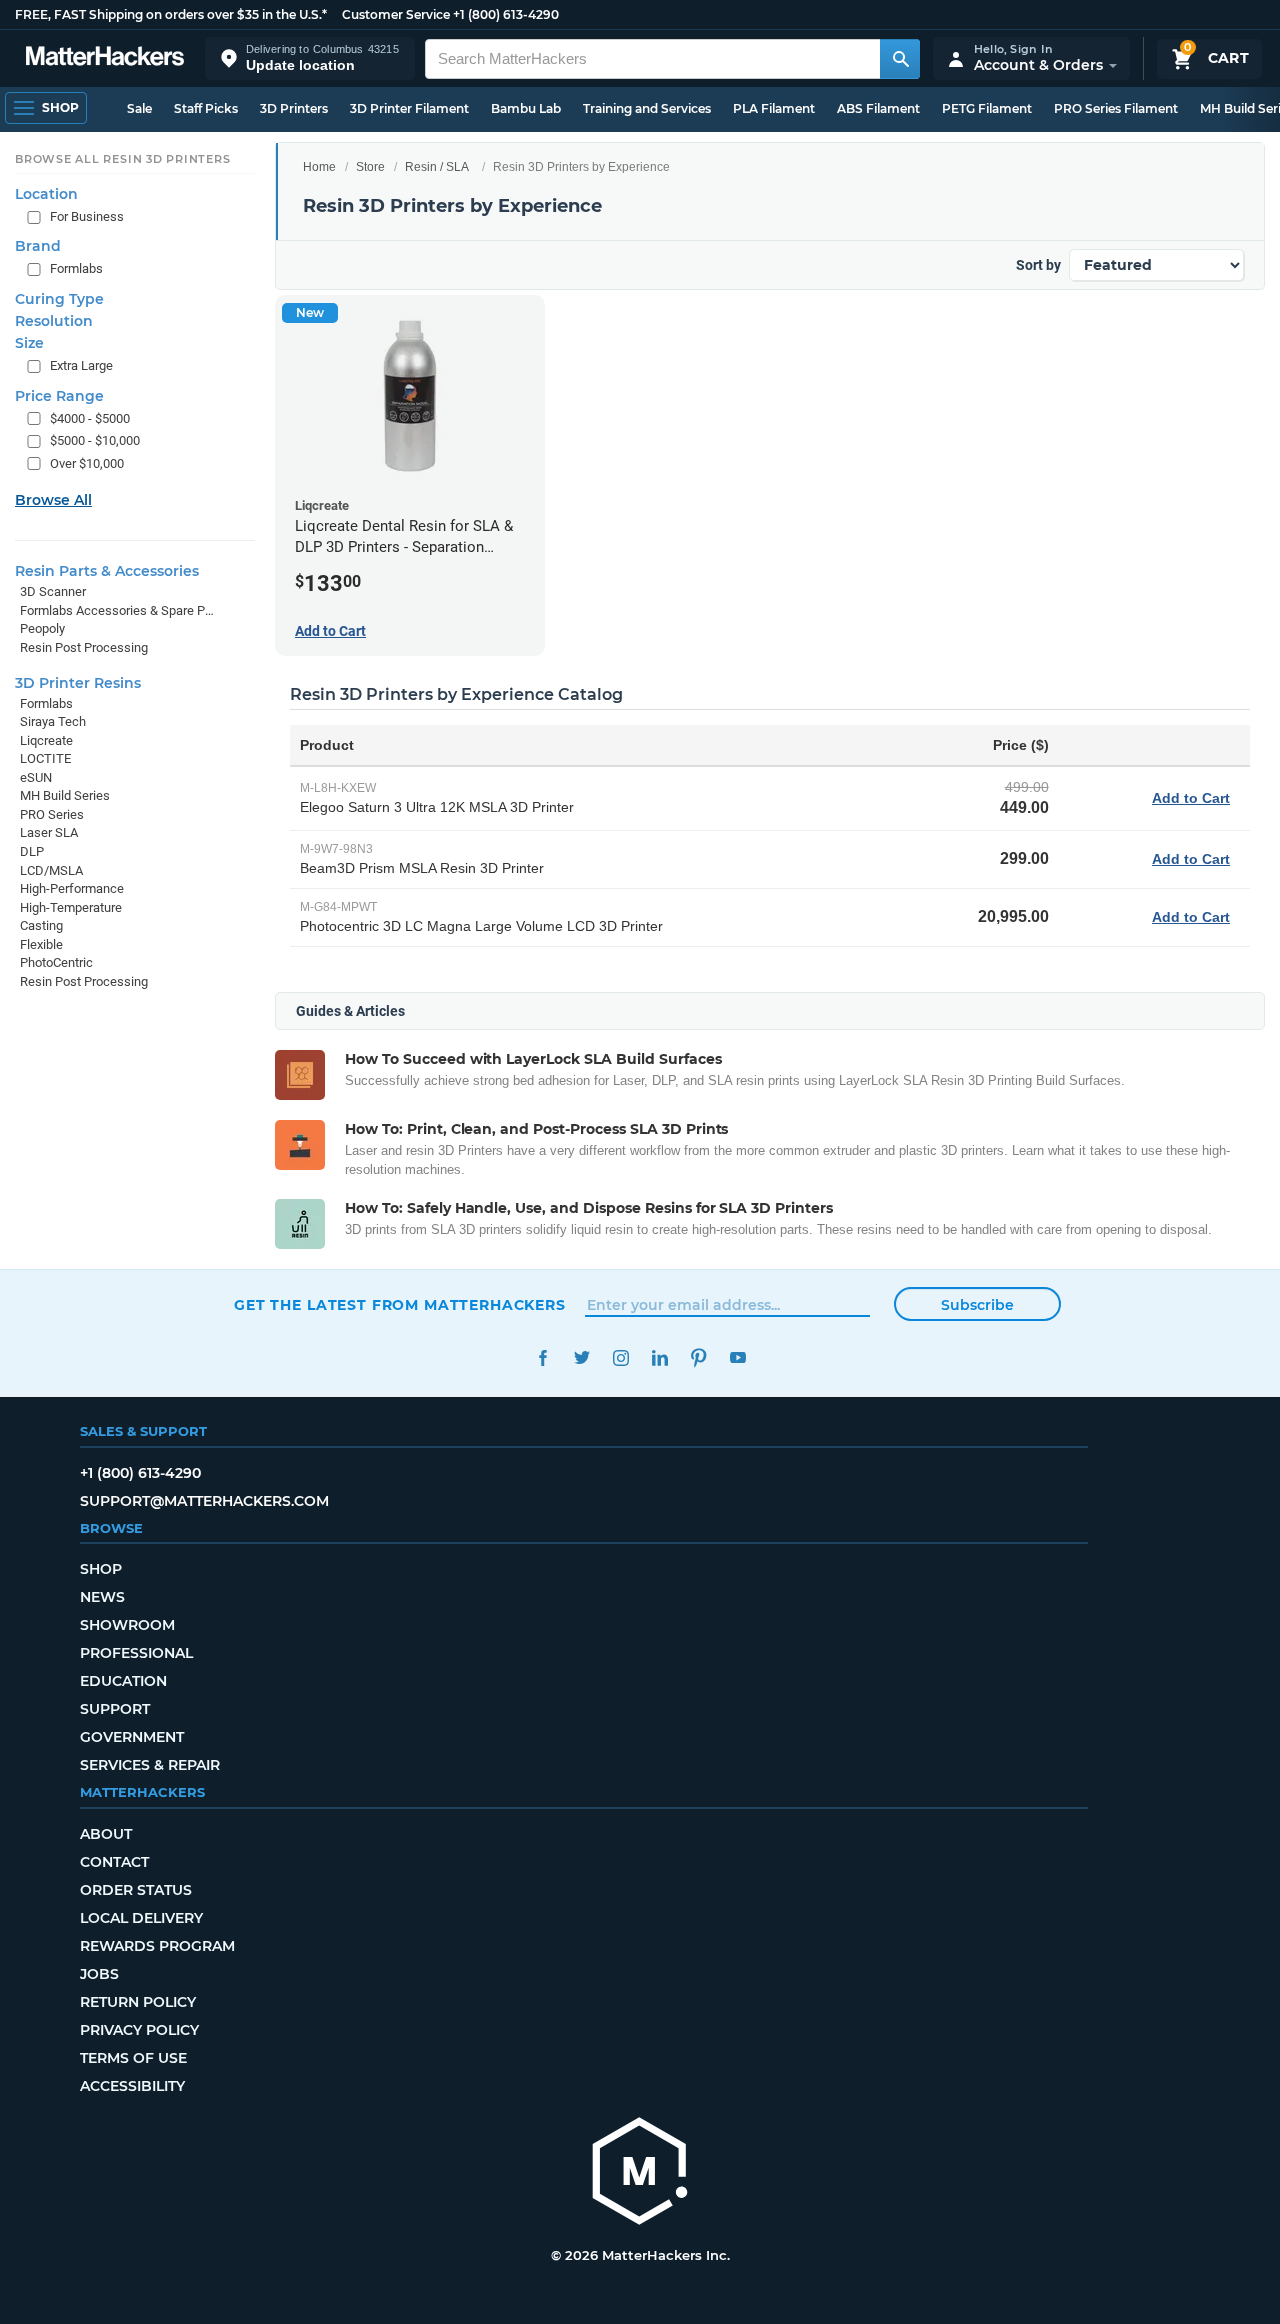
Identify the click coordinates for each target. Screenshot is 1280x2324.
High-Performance (72, 888)
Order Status (136, 1890)
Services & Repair (150, 1765)
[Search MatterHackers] (900, 59)
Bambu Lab (526, 108)
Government (132, 1737)
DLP (32, 851)
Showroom (127, 1625)
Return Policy (138, 2002)
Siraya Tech (53, 721)
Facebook (542, 1357)
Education (123, 1681)
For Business (87, 216)
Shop (101, 1569)
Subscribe (977, 1305)
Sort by (1038, 265)
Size (29, 343)
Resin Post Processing (84, 647)
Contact (114, 1862)
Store (370, 167)
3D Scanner (53, 591)
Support (115, 1709)
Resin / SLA (437, 167)
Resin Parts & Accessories (107, 571)
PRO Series (52, 814)
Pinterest (698, 1357)
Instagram (620, 1357)
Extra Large (81, 365)
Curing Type (59, 299)
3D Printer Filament (409, 108)
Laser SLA (49, 832)
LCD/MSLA (51, 869)
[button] (310, 58)
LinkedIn (659, 1357)
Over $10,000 (87, 463)
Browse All (53, 500)
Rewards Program (157, 1946)
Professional (136, 1653)
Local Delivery (141, 1918)
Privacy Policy (139, 2030)
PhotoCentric (56, 962)
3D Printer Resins (78, 682)
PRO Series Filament (1116, 108)
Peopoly (42, 628)
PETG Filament (987, 108)
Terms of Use (133, 2058)
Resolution (54, 321)
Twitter (581, 1357)
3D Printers (294, 108)
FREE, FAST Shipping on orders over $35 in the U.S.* (171, 14)
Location (46, 194)
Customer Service (396, 14)
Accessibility (132, 2086)
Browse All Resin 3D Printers (123, 159)
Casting (41, 925)
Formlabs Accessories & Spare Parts (117, 610)
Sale (139, 108)
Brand (38, 246)
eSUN (36, 777)
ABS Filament (878, 108)
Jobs (99, 1974)
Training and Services (647, 108)
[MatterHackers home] (105, 58)
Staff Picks (206, 108)
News (102, 1597)
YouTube (737, 1357)
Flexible (41, 944)
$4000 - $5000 (90, 417)
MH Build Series (65, 795)
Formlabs (76, 268)
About (106, 1834)
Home (319, 167)
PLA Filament (774, 108)
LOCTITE (45, 758)
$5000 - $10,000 (95, 440)
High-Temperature (71, 907)
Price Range (59, 395)
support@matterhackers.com (204, 1501)
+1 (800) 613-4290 (506, 14)
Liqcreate (46, 739)
